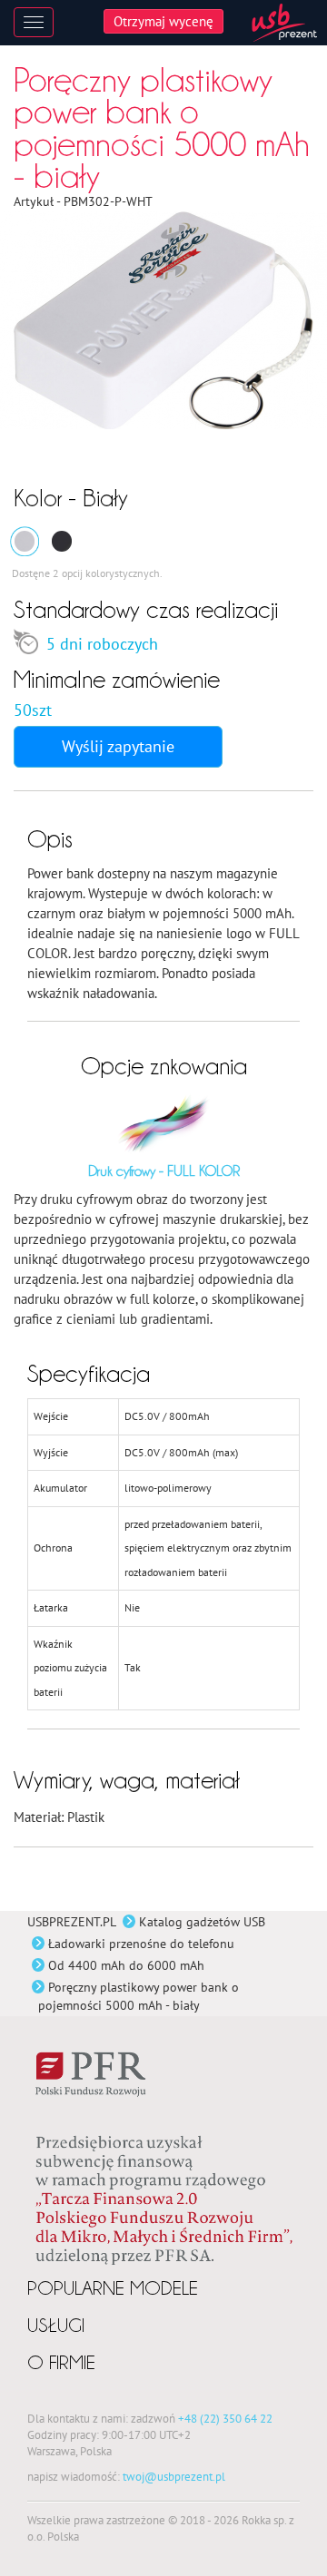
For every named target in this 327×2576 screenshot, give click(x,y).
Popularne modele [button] (113, 2288)
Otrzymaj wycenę (163, 21)
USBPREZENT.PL (72, 1922)
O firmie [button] (61, 2362)
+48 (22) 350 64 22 (225, 2418)
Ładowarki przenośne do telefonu (141, 1944)
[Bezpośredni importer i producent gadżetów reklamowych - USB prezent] (284, 23)
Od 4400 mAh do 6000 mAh (126, 1965)
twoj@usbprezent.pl (174, 2476)
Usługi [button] (56, 2325)
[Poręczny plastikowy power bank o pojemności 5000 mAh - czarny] (62, 541)
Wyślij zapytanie (118, 746)
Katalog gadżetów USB (202, 1922)
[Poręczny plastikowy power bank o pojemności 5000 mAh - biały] (25, 541)
